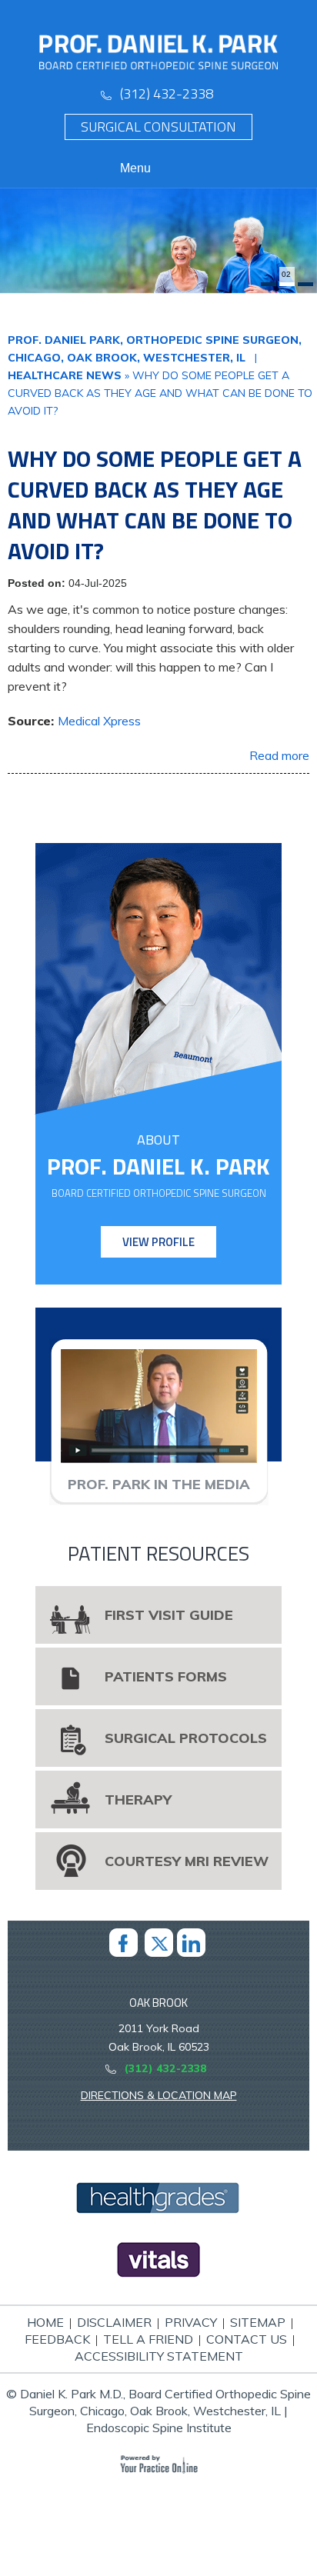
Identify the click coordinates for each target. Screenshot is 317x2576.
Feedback (57, 2339)
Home (45, 2322)
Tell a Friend (148, 2339)
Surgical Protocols (186, 1738)
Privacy (191, 2322)
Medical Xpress (99, 721)
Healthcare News (65, 375)
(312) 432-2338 (167, 93)
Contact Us (247, 2339)
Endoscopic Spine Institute (159, 2428)
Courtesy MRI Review (187, 1861)
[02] (287, 284)
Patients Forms (166, 1676)
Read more (279, 755)
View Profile (158, 1242)
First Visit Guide (169, 1615)
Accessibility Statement (159, 2356)
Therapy (138, 1800)
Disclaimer (114, 2322)
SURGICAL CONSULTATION (158, 127)
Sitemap (258, 2322)
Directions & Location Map (159, 2095)
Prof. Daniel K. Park (158, 1166)
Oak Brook (158, 2003)
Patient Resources (158, 1553)
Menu (135, 168)
